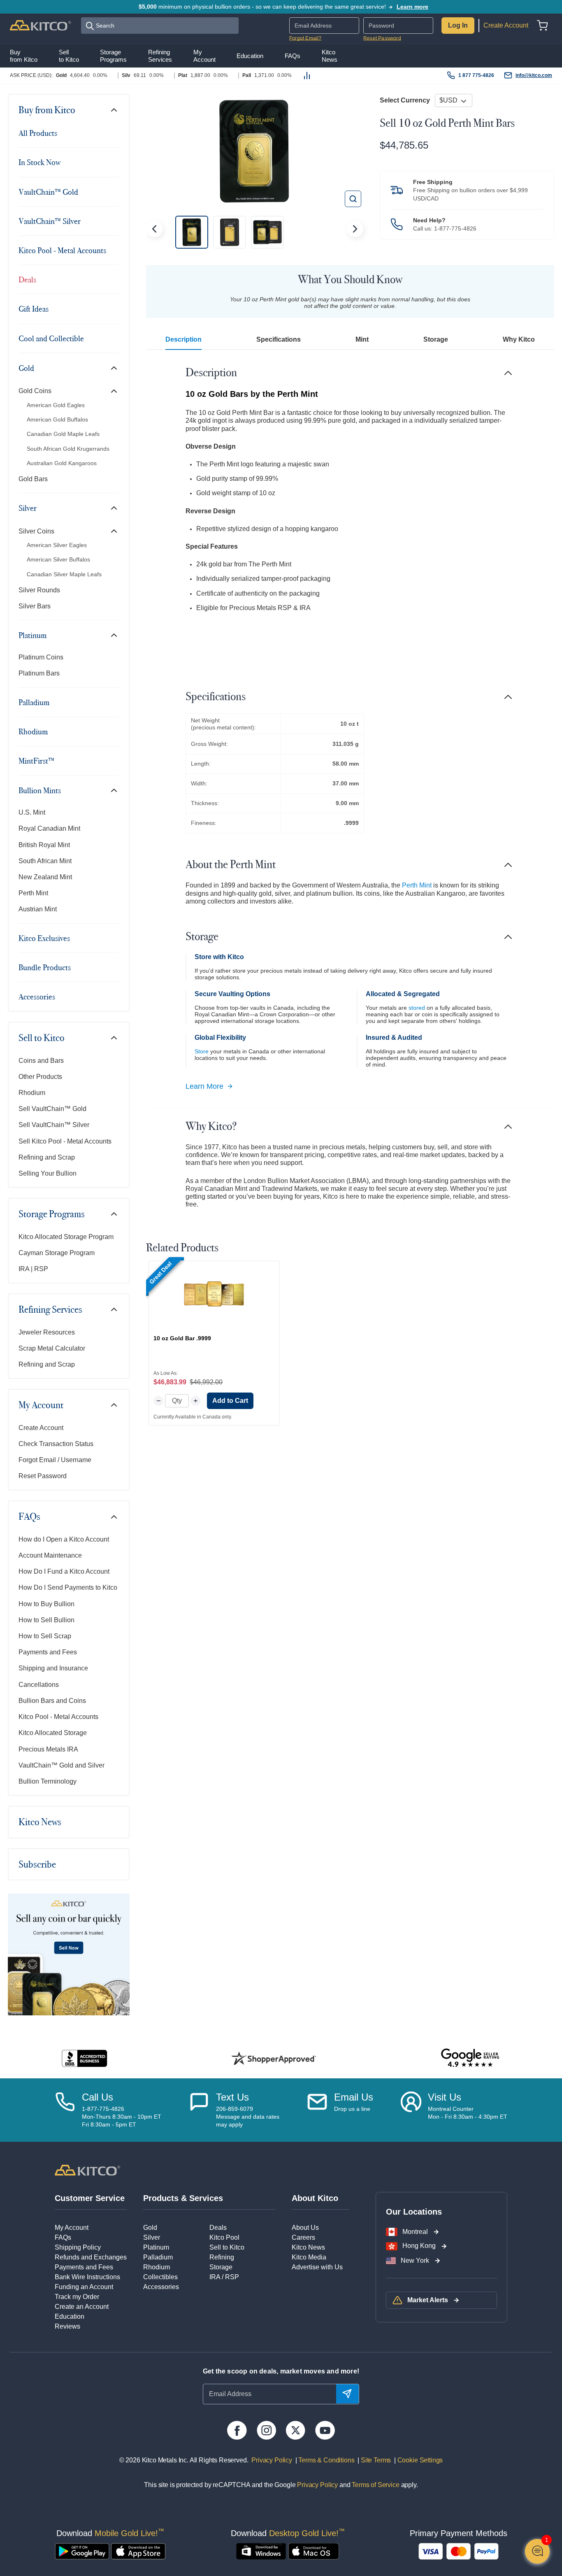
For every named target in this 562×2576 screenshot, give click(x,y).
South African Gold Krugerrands (68, 449)
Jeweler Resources (47, 1332)
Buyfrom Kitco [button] (24, 55)
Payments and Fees (48, 1652)
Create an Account (82, 2307)
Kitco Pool (224, 2237)
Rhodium (33, 731)
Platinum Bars (39, 673)
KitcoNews (330, 55)
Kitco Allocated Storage (53, 1733)
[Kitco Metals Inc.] (87, 2170)
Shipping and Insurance (53, 1668)
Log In (458, 25)
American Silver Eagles (57, 545)
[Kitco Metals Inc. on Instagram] (266, 2430)
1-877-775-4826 (455, 228)
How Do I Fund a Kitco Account (64, 1571)
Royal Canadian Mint (49, 828)
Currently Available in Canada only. (193, 1417)
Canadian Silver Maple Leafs (64, 574)
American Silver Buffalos (58, 559)
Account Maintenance (50, 1555)
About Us (305, 2228)
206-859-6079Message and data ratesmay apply (248, 2117)
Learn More (204, 1086)
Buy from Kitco (47, 110)
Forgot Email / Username (55, 1460)
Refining (222, 2257)
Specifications (279, 339)
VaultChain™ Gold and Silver (62, 1765)
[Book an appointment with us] (411, 2110)
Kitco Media (309, 2257)
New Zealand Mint (45, 877)
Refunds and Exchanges (91, 2257)
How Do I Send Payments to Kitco (68, 1587)
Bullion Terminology (48, 1781)
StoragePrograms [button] (113, 55)
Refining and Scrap (47, 1157)
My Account (41, 1405)
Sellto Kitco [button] (69, 55)
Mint (362, 339)
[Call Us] (65, 2110)
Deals (27, 279)
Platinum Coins (41, 657)
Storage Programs (52, 1214)
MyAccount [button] (204, 55)
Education (70, 2316)
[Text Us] (199, 2110)
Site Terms (375, 2460)
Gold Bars (33, 479)
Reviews (67, 2326)
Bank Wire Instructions (87, 2277)
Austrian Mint (38, 909)
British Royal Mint (44, 845)
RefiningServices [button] (160, 55)
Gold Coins (35, 391)
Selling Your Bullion (48, 1173)
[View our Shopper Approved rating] (274, 2058)
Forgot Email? (305, 38)
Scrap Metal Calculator (52, 1348)
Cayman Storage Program (57, 1253)
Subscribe (37, 1864)
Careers (303, 2237)
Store (202, 1051)
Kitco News (40, 1822)
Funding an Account (84, 2287)
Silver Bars (35, 606)
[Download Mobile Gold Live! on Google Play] (82, 2551)
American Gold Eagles (56, 405)
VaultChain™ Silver (50, 221)
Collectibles (160, 2277)
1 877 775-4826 (476, 75)
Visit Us (445, 2097)
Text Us (232, 2097)
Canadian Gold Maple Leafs (63, 434)
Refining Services (50, 1309)
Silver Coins (36, 531)
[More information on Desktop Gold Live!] (261, 2551)
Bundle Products (45, 967)
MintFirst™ (36, 761)
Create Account (506, 25)
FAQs (29, 1516)
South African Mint (45, 861)
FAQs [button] (293, 56)
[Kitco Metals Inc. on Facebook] (237, 2430)
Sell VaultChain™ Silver (54, 1125)
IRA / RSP (224, 2277)
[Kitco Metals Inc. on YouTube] (325, 2430)
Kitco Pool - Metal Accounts (62, 250)
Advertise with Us (317, 2267)
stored (417, 1008)
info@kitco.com (534, 75)
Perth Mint (33, 893)
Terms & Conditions (326, 2460)
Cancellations (39, 1685)
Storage (436, 339)
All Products (38, 133)
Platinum (33, 635)
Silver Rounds (39, 590)
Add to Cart (230, 1401)
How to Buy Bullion (46, 1604)
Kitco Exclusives (44, 938)
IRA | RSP (33, 1269)
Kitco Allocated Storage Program (66, 1237)
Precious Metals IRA (48, 1749)
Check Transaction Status (56, 1444)
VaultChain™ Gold (48, 192)
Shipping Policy (78, 2247)
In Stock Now (39, 162)
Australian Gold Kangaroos (62, 463)
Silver (28, 508)
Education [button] (250, 56)
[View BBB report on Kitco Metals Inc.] (85, 2058)
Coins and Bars (41, 1061)
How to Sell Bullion (46, 1620)
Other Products (40, 1077)
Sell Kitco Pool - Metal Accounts (65, 1141)
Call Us (98, 2097)
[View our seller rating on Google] (470, 2058)
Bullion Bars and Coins (52, 1701)
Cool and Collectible (51, 338)
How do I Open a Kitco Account (64, 1539)
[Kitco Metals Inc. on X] (296, 2430)
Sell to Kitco (42, 1038)
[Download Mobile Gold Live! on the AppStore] (138, 2551)
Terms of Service (375, 2485)
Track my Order (77, 2297)
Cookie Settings (418, 2460)
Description (183, 339)
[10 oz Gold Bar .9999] (214, 1294)
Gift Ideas (34, 309)
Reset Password (382, 38)
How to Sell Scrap (45, 1636)
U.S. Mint (32, 812)
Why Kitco (519, 339)
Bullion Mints (40, 790)
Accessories (37, 997)
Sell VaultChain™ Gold (52, 1109)
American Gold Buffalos (57, 419)
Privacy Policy (272, 2460)
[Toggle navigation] (114, 110)
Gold (26, 368)
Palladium (34, 702)
